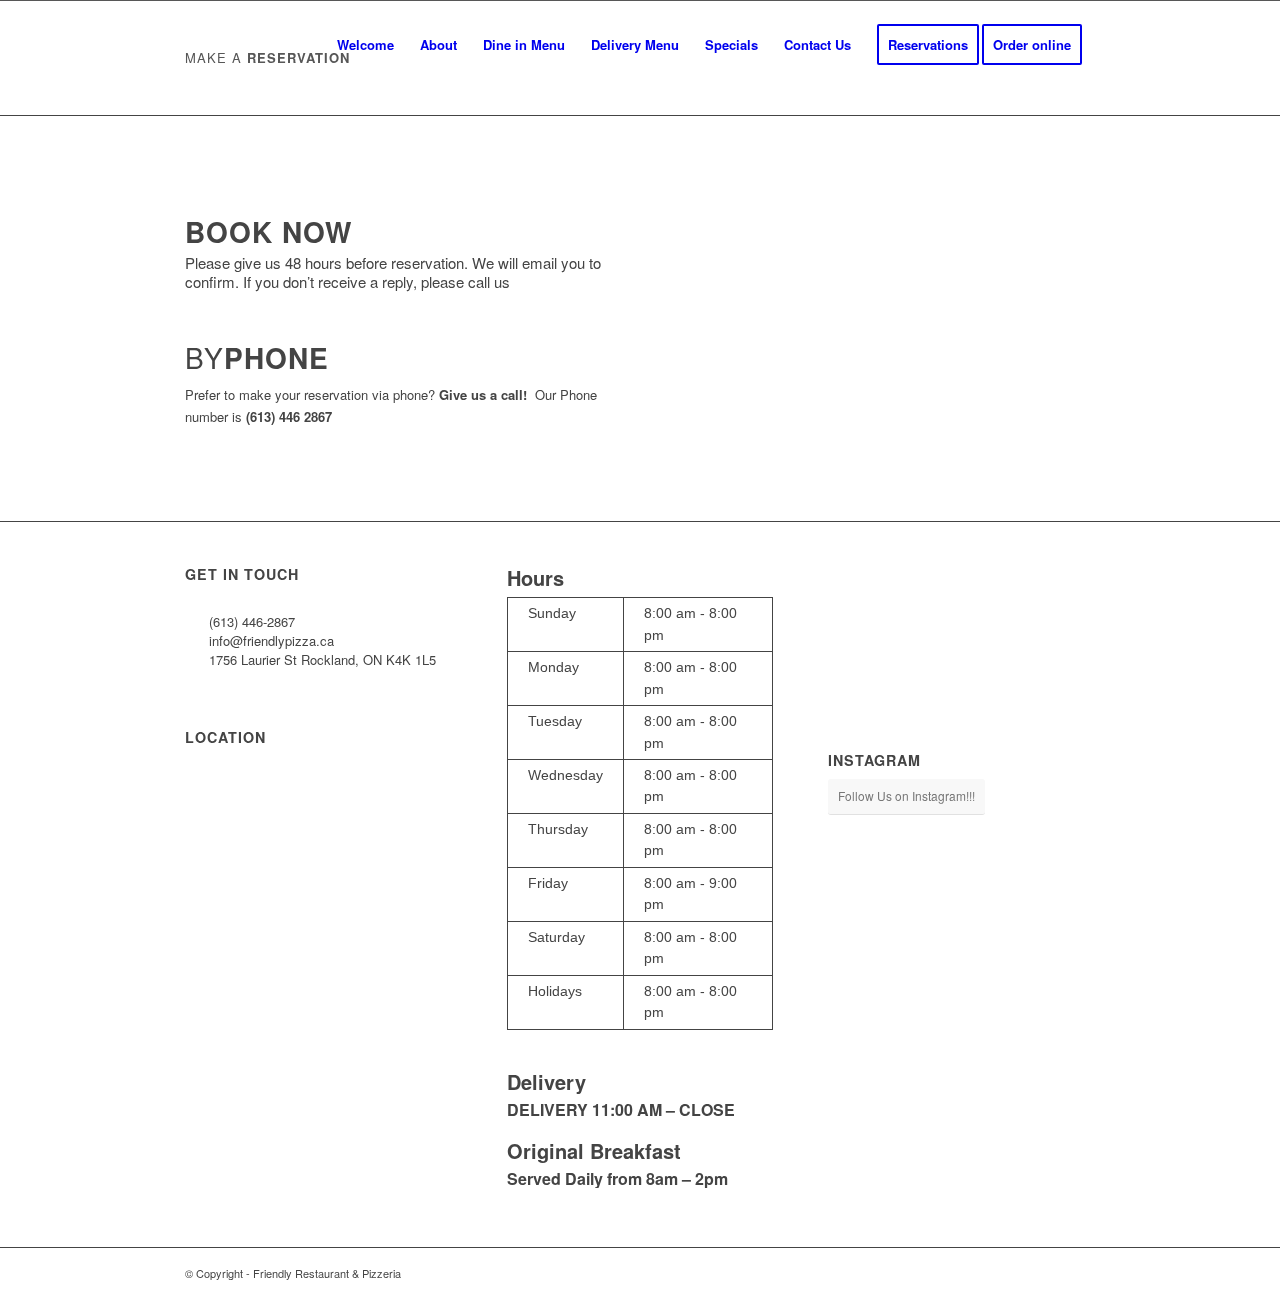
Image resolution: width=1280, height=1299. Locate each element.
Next (1050, 309)
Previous (712, 309)
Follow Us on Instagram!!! (906, 795)
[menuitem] (365, 45)
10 (937, 427)
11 (953, 427)
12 (969, 427)
